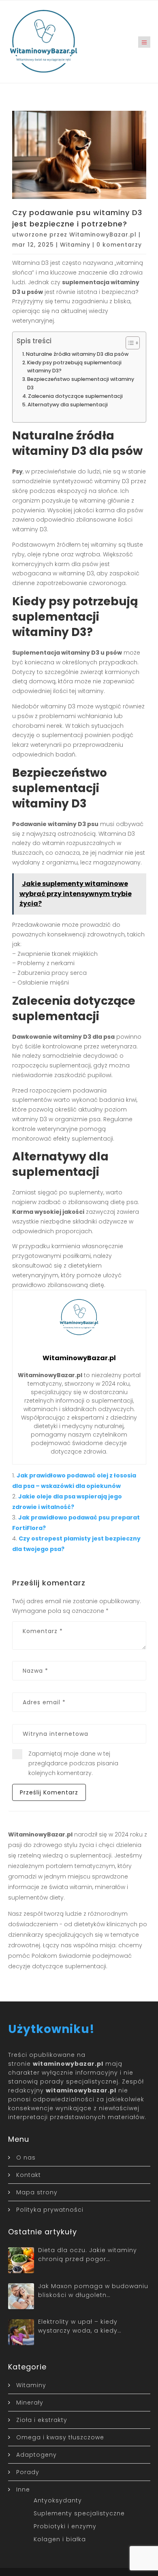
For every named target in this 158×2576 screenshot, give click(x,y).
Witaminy (75, 245)
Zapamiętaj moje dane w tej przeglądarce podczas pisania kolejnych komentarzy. (73, 1763)
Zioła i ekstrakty (42, 2420)
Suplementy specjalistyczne (79, 2513)
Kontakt (29, 2175)
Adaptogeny (36, 2455)
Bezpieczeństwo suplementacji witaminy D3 (81, 383)
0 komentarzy (119, 245)
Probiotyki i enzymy (65, 2526)
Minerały (30, 2403)
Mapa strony (37, 2192)
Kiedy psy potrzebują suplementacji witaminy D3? (74, 367)
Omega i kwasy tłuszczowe (60, 2437)
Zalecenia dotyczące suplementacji (75, 396)
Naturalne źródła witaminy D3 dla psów (77, 354)
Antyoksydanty (58, 2500)
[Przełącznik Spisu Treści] (129, 343)
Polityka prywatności (50, 2210)
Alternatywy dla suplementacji (68, 405)
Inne (23, 2489)
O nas (26, 2158)
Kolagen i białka (60, 2539)
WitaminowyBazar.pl (103, 235)
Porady (28, 2472)
